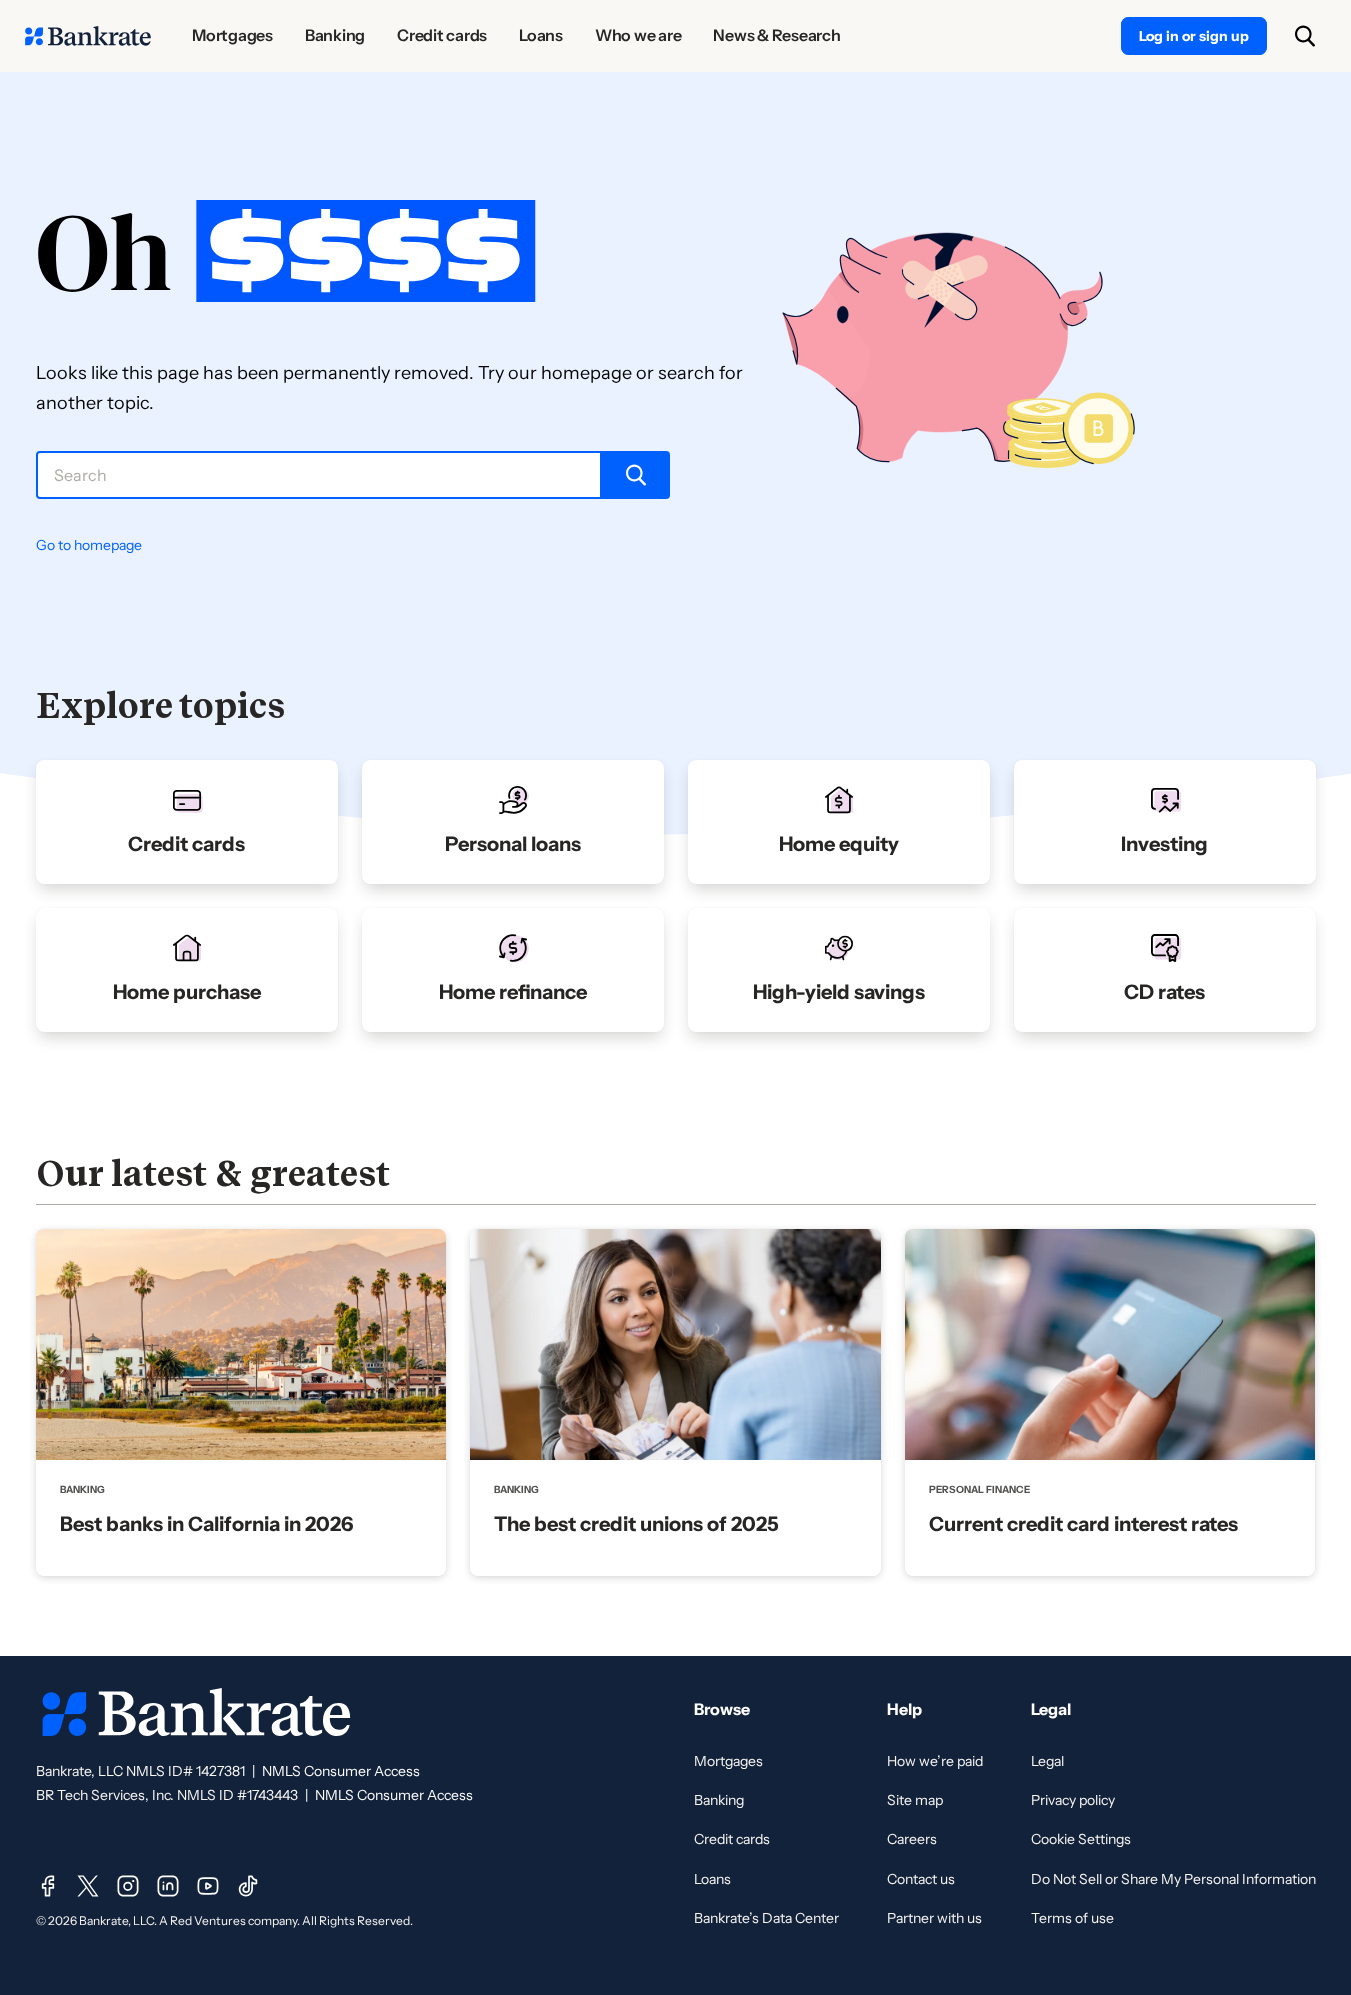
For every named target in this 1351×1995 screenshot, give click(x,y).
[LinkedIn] (168, 1886)
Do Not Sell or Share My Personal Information (1173, 1879)
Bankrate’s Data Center (766, 1918)
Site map (915, 1800)
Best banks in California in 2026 (206, 1524)
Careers (912, 1839)
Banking (719, 1800)
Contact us (921, 1879)
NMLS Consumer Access (341, 1771)
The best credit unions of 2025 (636, 1524)
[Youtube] (208, 1886)
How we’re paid (935, 1761)
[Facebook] (48, 1886)
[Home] (88, 36)
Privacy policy (1073, 1800)
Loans (712, 1879)
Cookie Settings (1081, 1839)
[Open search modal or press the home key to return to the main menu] (1305, 36)
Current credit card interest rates (1083, 1524)
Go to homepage (89, 545)
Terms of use (1072, 1918)
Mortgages (728, 1761)
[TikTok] (248, 1886)
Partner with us (934, 1918)
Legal (1047, 1761)
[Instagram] (128, 1886)
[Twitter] (88, 1886)
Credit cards (732, 1839)
